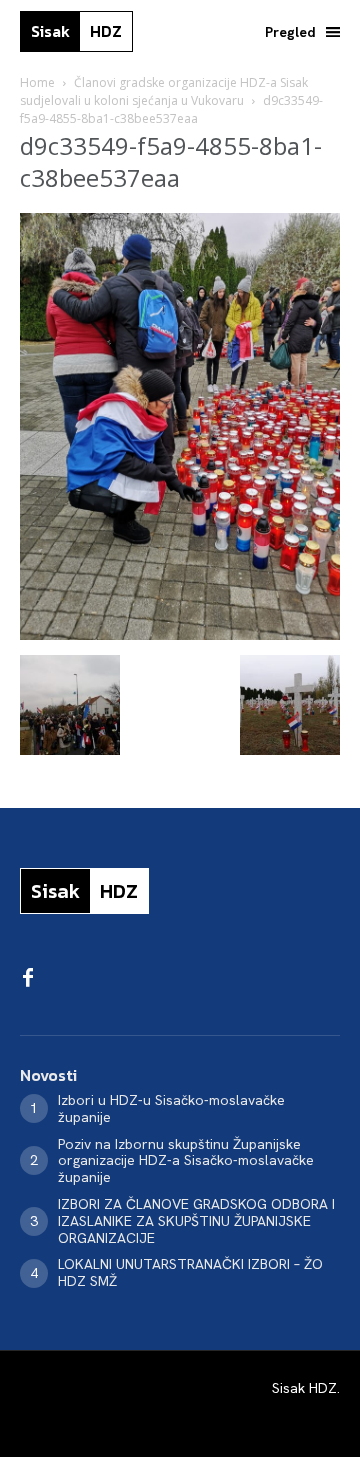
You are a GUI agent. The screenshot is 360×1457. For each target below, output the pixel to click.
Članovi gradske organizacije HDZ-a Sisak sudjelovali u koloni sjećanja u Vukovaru (164, 91)
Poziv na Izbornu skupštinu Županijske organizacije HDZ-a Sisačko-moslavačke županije (186, 1161)
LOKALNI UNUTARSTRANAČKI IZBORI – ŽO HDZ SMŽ (190, 1272)
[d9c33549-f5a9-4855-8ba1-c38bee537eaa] (180, 634)
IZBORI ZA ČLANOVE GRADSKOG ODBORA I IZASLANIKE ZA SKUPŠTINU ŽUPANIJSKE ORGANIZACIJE (196, 1221)
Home (37, 82)
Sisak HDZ (304, 1388)
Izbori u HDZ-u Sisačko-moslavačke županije (171, 1108)
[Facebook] (28, 979)
